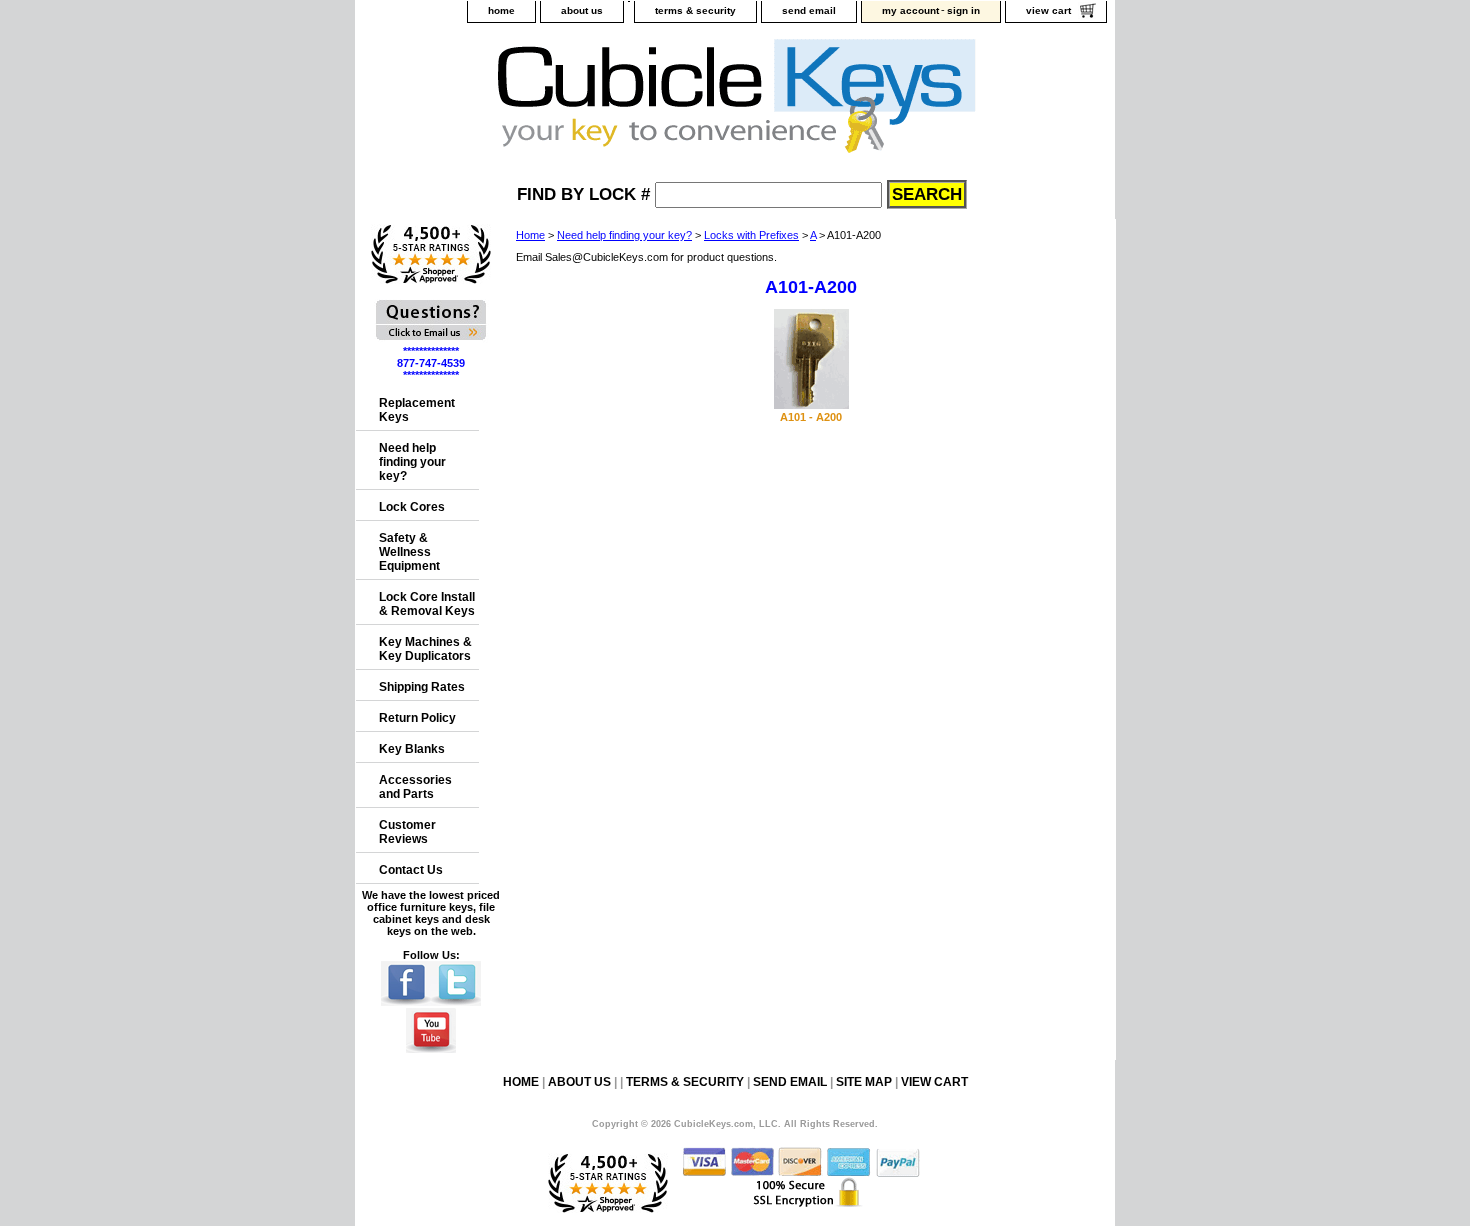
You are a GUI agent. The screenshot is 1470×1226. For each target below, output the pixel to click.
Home (530, 235)
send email (809, 10)
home (501, 10)
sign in (963, 10)
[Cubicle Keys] (606, 101)
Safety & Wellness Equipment (409, 552)
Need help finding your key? (624, 235)
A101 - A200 (811, 417)
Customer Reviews (407, 832)
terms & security (695, 10)
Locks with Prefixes (751, 235)
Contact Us (411, 870)
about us (582, 10)
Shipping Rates (422, 687)
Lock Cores (412, 507)
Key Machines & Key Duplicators (425, 649)
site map (864, 1082)
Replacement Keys (417, 410)
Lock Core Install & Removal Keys (427, 604)
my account (910, 10)
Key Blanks (412, 749)
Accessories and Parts (415, 787)
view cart (1048, 10)
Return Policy (417, 718)
